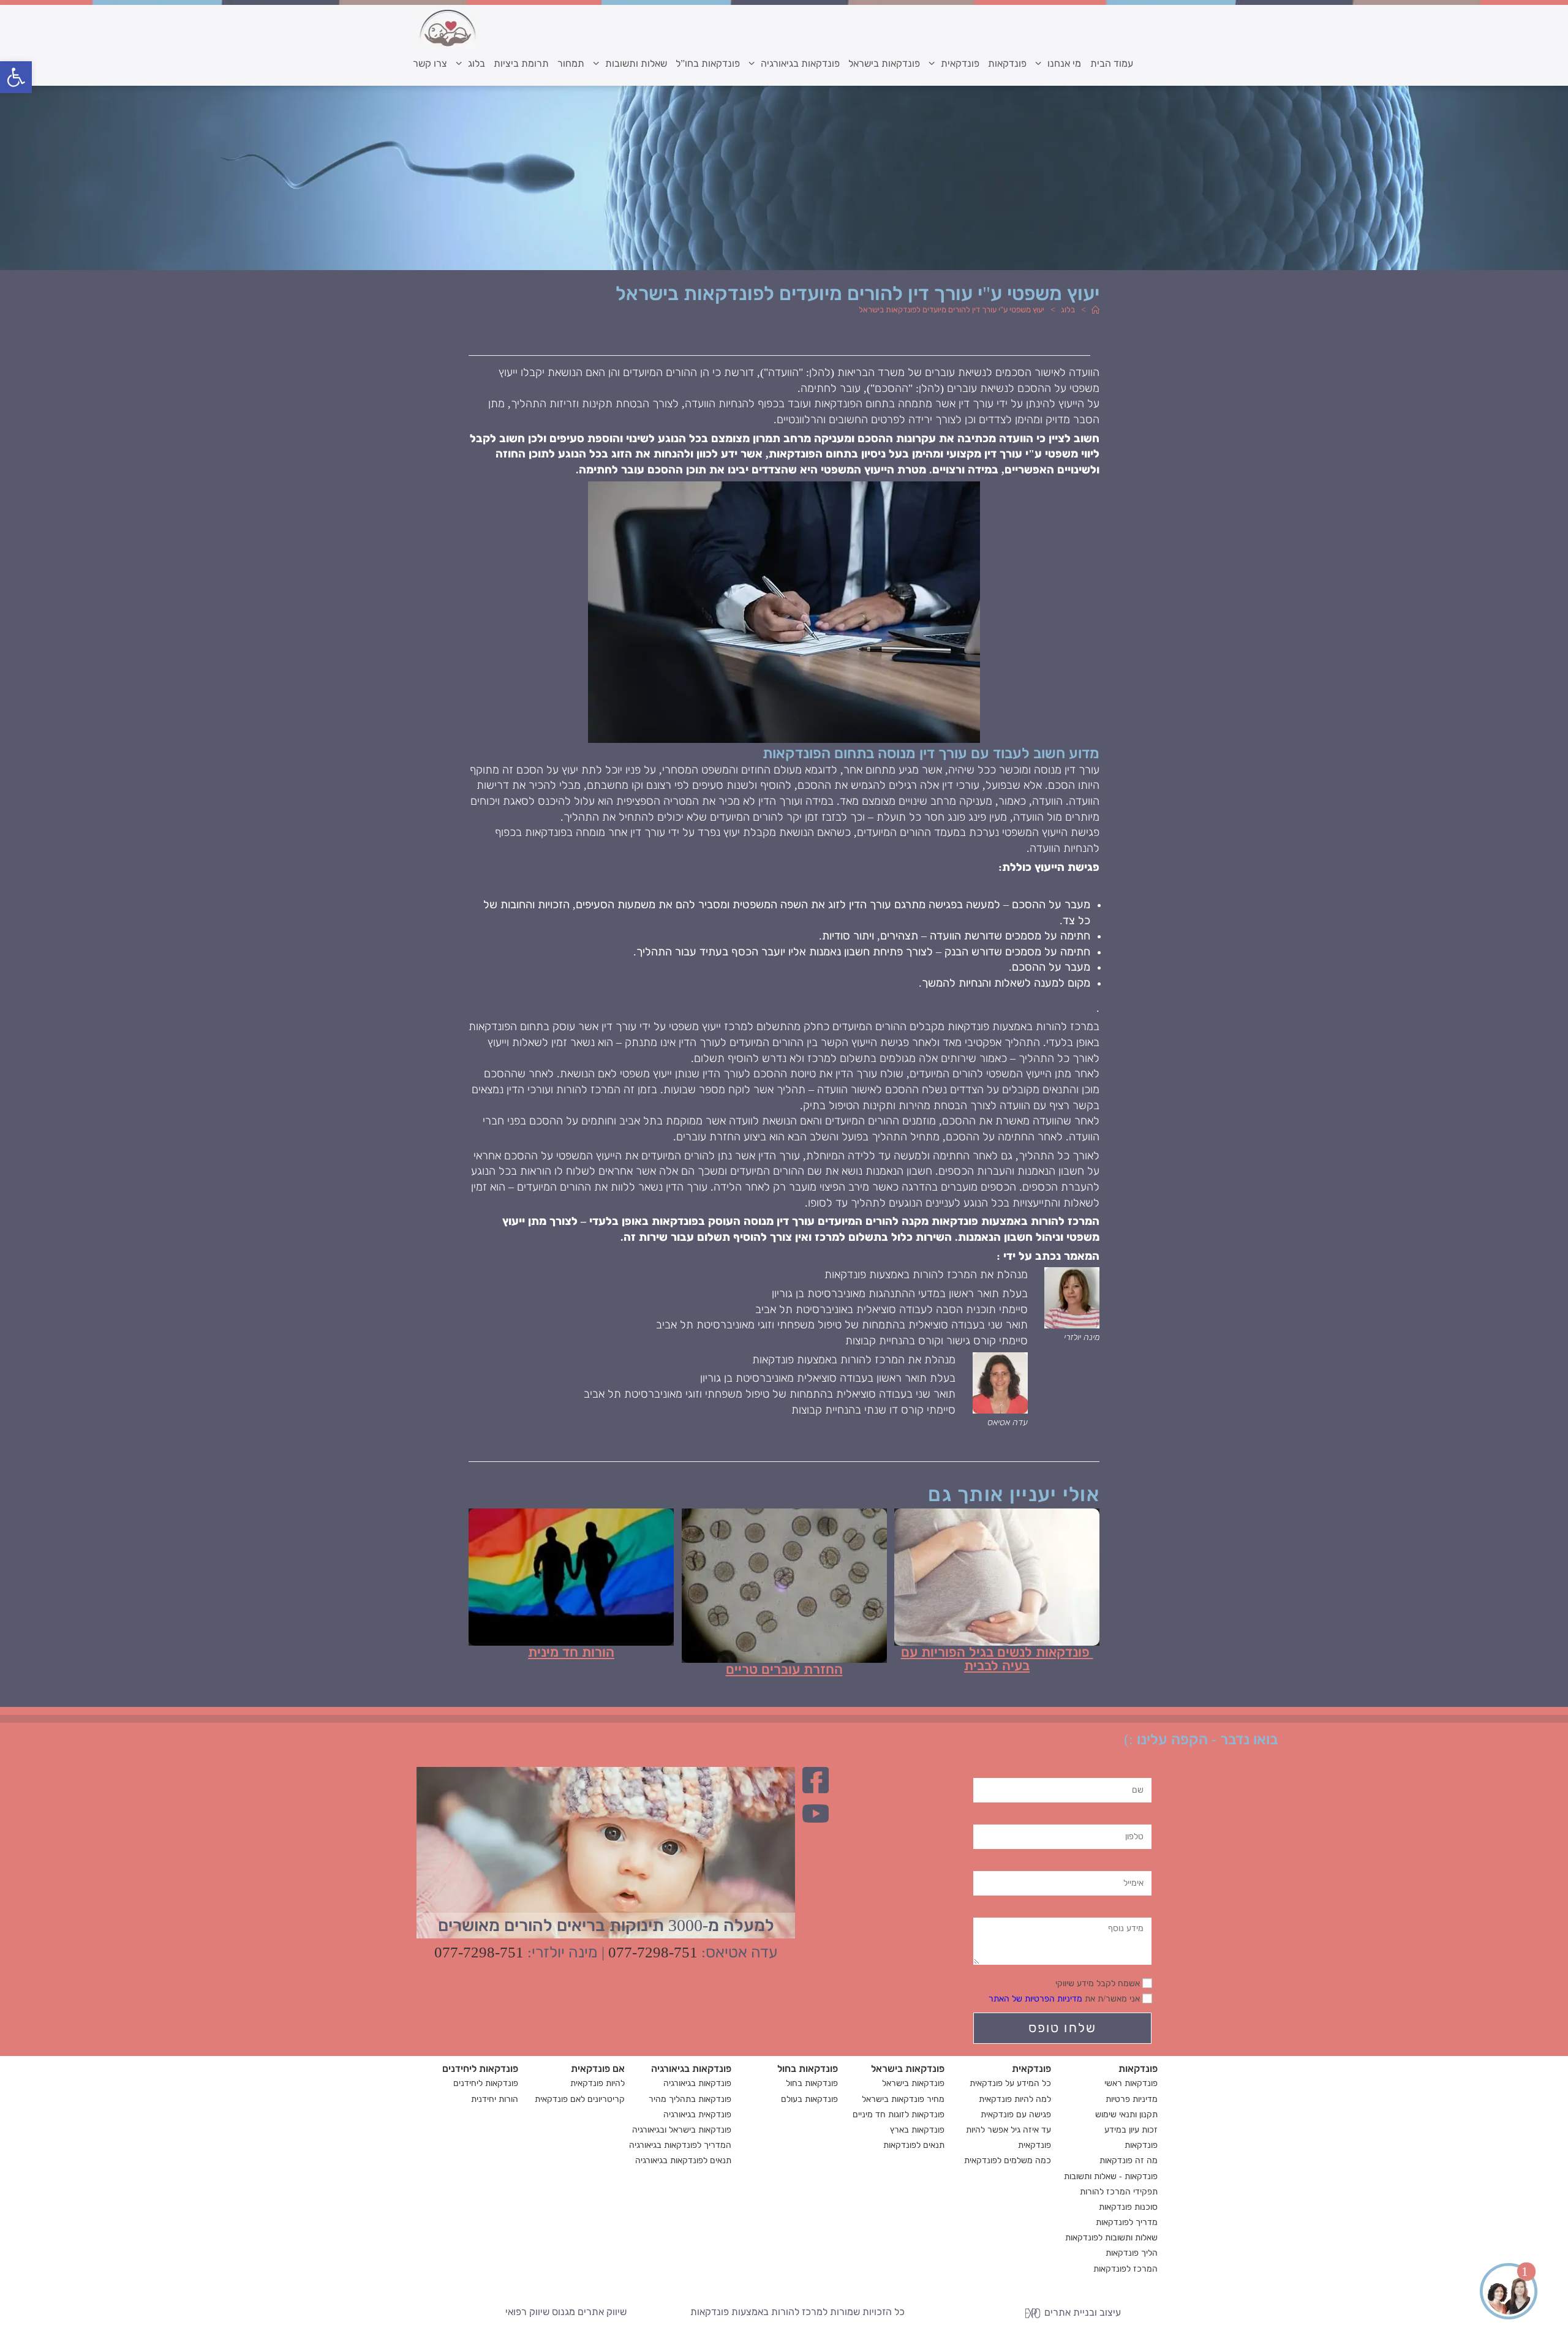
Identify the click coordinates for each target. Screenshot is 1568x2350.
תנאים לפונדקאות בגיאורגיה (683, 2160)
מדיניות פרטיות (1132, 2099)
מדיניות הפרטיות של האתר (1035, 1999)
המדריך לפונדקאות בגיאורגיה (680, 2145)
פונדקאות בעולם (809, 2099)
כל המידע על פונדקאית (1010, 2083)
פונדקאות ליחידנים (486, 2083)
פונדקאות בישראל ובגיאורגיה (682, 2130)
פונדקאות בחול (812, 2083)
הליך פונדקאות (1132, 2253)
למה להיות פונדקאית (1015, 2099)
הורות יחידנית (495, 2099)
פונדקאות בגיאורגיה (697, 2083)
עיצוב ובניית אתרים (1081, 2312)
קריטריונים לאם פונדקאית (580, 2099)
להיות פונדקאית (597, 2083)
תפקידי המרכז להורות (1119, 2192)
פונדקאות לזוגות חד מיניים (899, 2115)
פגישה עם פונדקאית (1016, 2115)
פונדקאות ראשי (1131, 2083)
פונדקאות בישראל (913, 2083)
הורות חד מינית (571, 1652)
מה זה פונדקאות (1129, 2160)
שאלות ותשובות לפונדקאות (1111, 2238)
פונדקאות (1141, 2145)
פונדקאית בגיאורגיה (697, 2115)
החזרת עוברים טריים (784, 1670)
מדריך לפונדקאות (1127, 2222)
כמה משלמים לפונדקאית (1008, 2160)
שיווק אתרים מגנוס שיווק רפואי (566, 2312)
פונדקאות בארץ (917, 2130)
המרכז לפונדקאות (1125, 2269)
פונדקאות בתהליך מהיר (690, 2099)
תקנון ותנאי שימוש (1126, 2115)
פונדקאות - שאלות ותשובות (1111, 2176)
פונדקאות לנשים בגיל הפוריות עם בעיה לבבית (997, 1659)
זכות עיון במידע (1131, 2130)
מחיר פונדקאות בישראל (903, 2099)
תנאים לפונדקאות (914, 2145)
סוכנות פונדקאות (1128, 2207)
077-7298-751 (653, 1952)
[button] (16, 77)
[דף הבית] (1095, 310)
